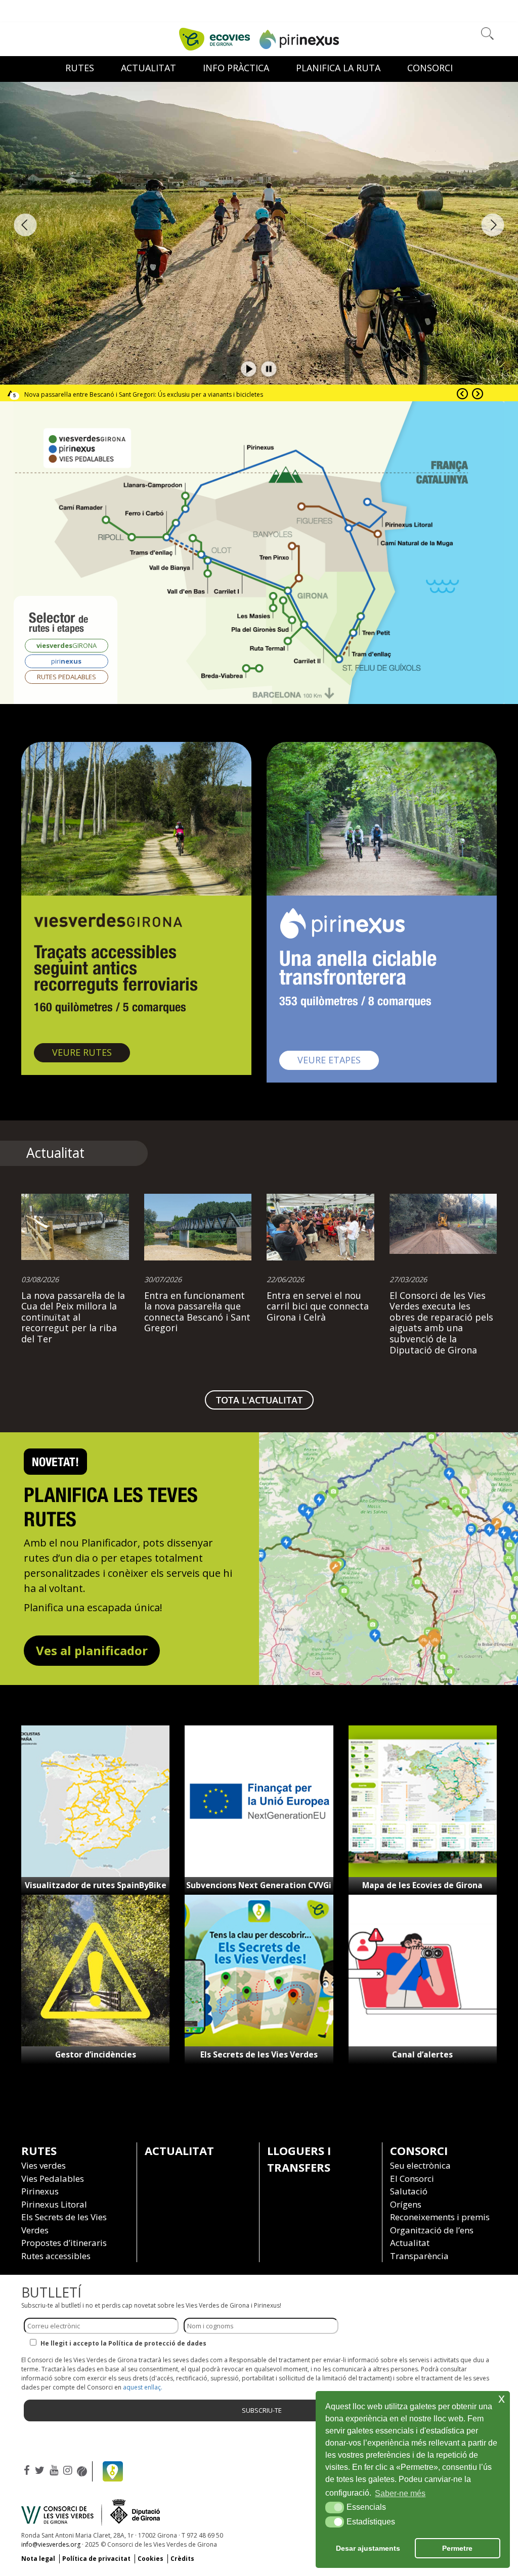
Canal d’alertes (422, 2054)
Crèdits (182, 2559)
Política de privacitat (96, 2559)
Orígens (406, 2204)
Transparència (419, 2256)
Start (249, 369)
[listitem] (242, 571)
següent (493, 225)
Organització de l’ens (432, 2230)
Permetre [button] (457, 2548)
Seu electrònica (420, 2165)
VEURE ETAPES (338, 1060)
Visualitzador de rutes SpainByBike (96, 1885)
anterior (25, 225)
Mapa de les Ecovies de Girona (422, 1885)
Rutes (80, 68)
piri (66, 661)
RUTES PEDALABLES (67, 677)
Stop (269, 369)
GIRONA (67, 645)
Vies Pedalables (53, 2179)
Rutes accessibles (56, 2256)
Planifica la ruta (338, 68)
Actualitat (179, 2150)
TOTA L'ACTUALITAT (259, 1400)
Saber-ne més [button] (400, 2493)
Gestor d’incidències (96, 2054)
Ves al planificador (92, 1650)
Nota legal (38, 2559)
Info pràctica (236, 68)
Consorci (430, 68)
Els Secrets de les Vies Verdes (259, 2054)
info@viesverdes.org (51, 2544)
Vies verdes (44, 2165)
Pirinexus (40, 2191)
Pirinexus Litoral (54, 2204)
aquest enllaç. (143, 2387)
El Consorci (412, 2179)
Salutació (409, 2191)
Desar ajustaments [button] (368, 2548)
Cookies (150, 2559)
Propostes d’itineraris (64, 2243)
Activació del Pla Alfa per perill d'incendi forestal (94, 394)
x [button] (502, 2398)
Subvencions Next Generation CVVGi (259, 1885)
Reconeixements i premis (440, 2217)
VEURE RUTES (91, 1052)
